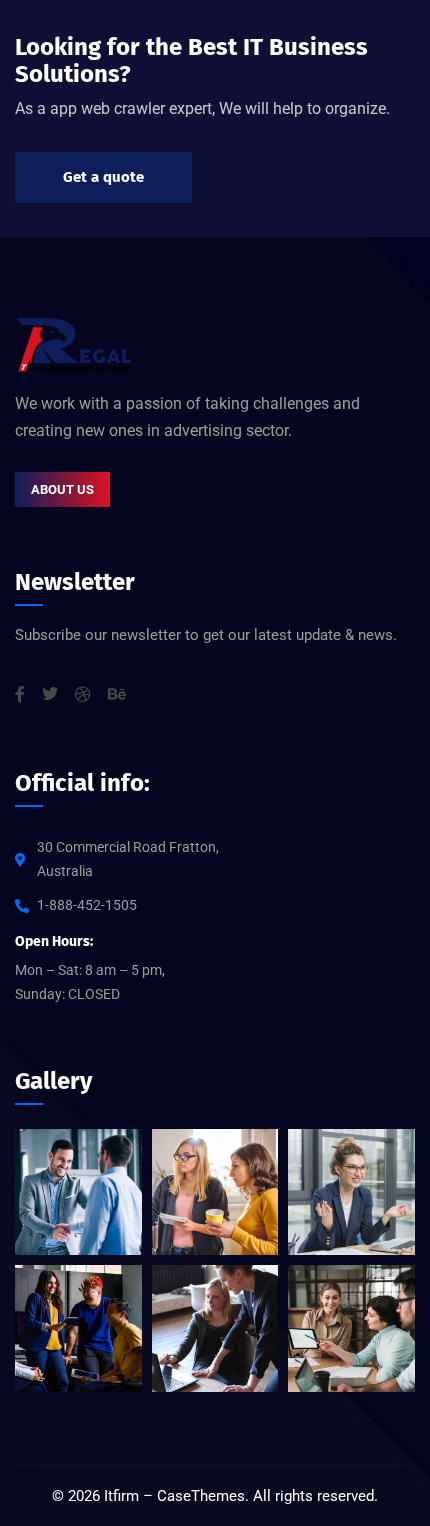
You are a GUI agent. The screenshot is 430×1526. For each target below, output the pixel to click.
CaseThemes (201, 1496)
